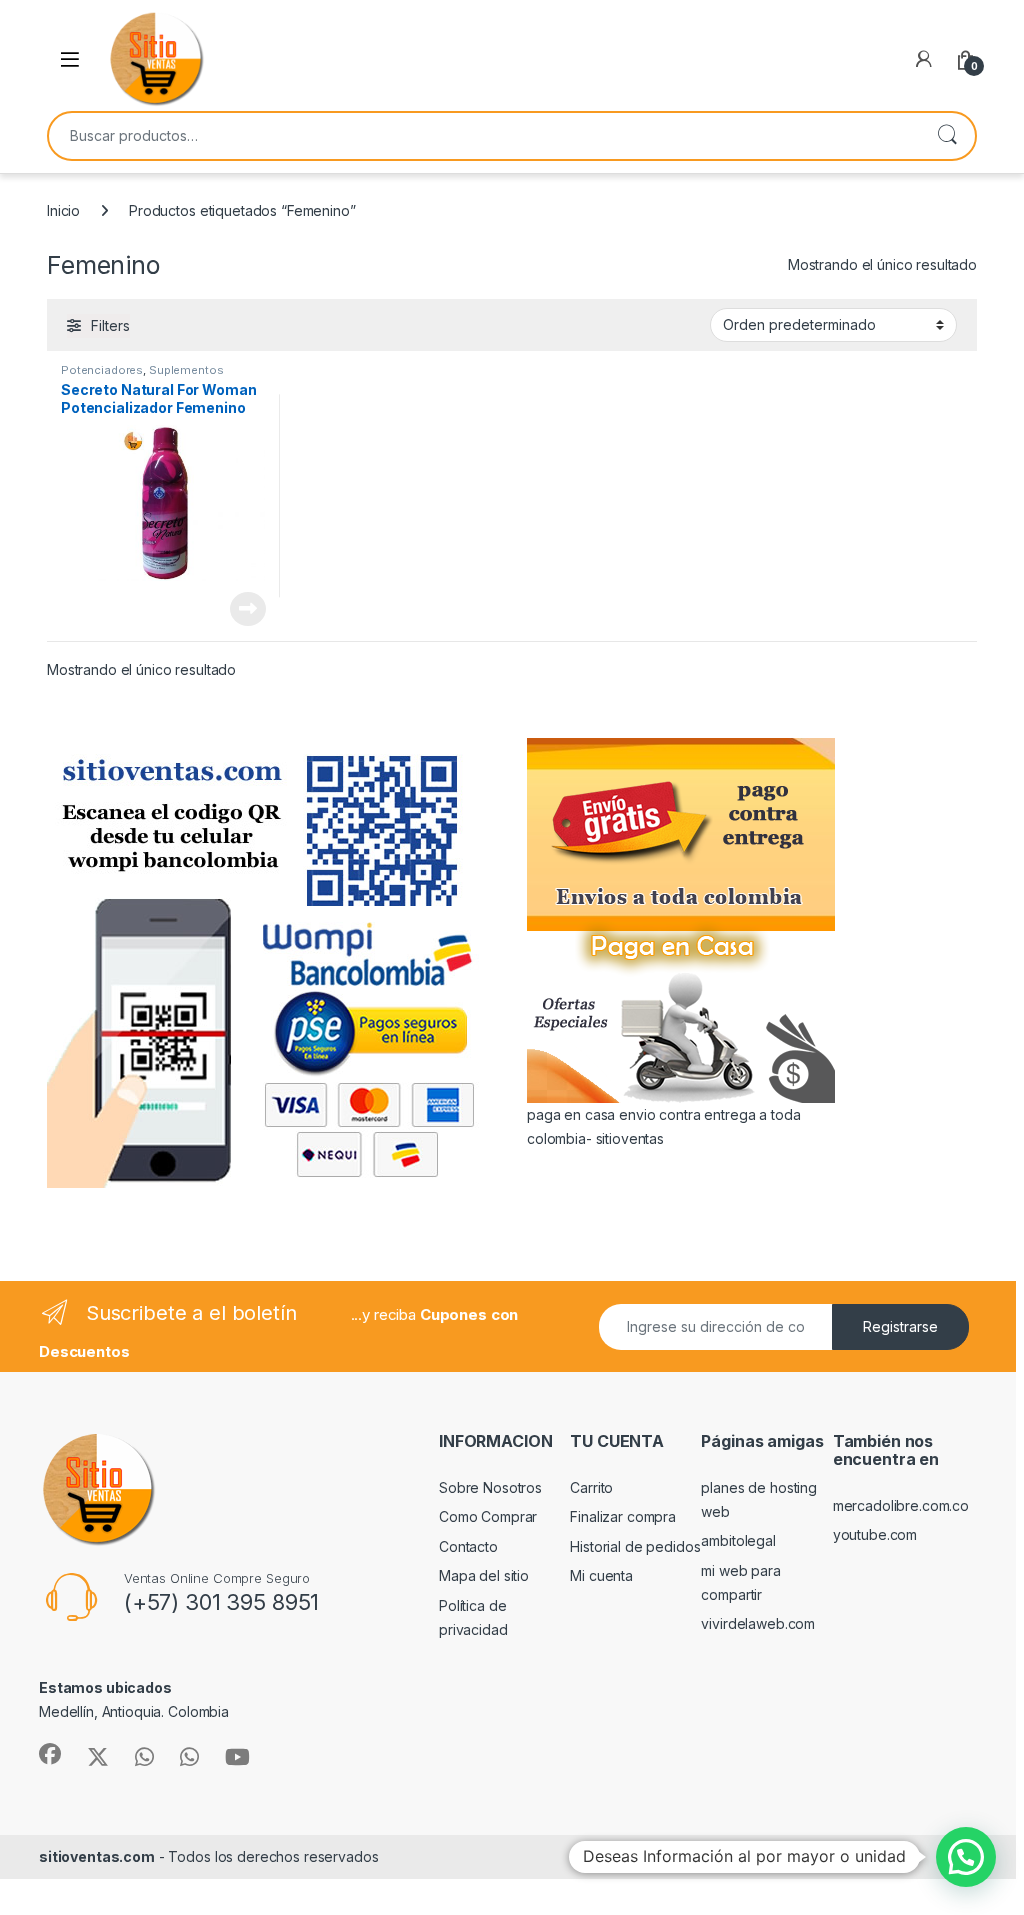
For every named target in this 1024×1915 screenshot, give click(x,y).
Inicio (63, 210)
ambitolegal (738, 1540)
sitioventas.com (97, 1856)
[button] (966, 1857)
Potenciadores (102, 370)
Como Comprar (488, 1516)
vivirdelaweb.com (758, 1623)
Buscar (947, 136)
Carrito (591, 1487)
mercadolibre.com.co (901, 1505)
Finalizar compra (623, 1516)
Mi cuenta (601, 1575)
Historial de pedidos (635, 1546)
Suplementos (186, 370)
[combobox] (484, 136)
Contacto (468, 1546)
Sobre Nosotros (490, 1487)
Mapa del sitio (484, 1575)
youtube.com (875, 1534)
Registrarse (900, 1326)
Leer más (248, 609)
